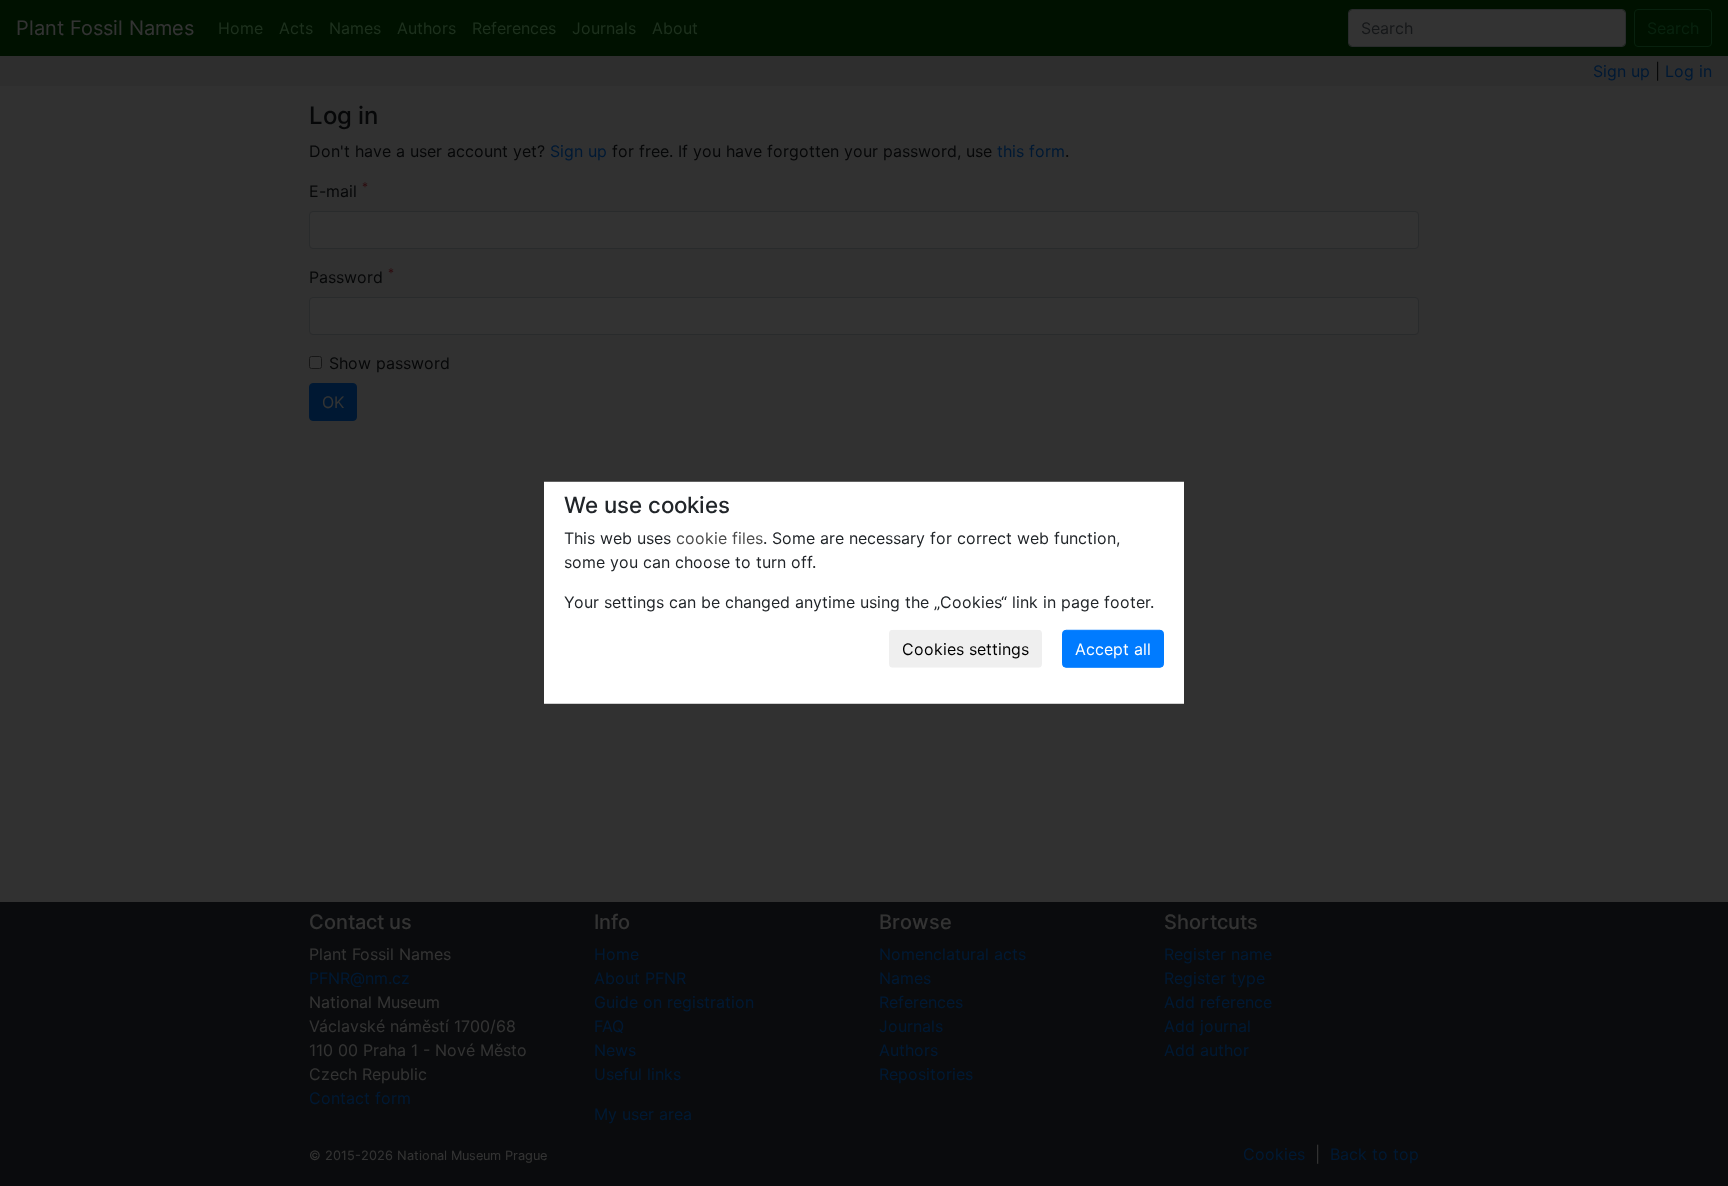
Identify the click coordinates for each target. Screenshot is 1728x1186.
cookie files (719, 538)
